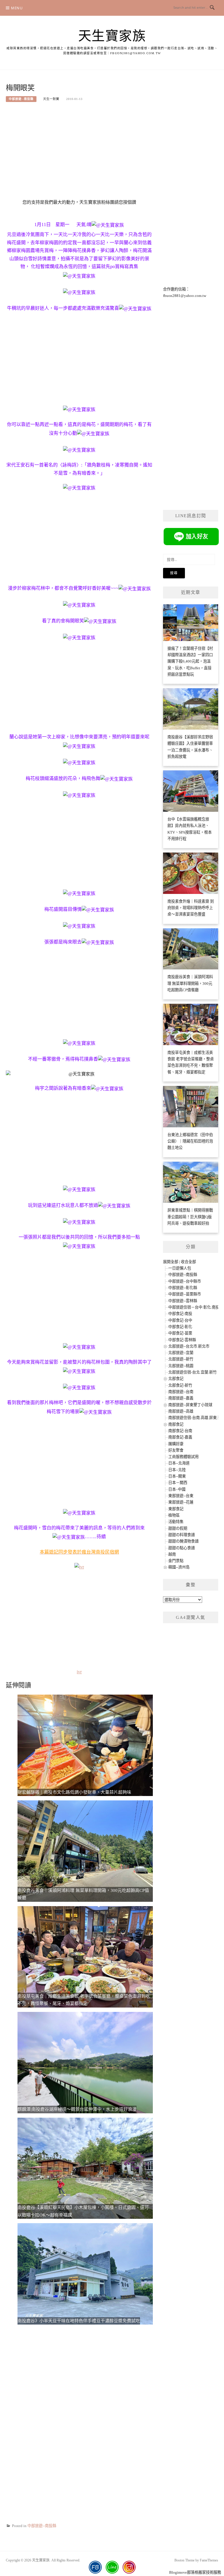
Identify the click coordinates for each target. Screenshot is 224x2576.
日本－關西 (178, 1483)
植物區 (174, 1515)
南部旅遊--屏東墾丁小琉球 (190, 1405)
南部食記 (176, 1424)
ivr (79, 1672)
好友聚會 (176, 1450)
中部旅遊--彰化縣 (183, 1288)
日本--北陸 (177, 1470)
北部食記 (176, 1379)
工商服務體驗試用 (183, 1457)
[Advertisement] (79, 153)
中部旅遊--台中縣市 (185, 1281)
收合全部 (188, 1262)
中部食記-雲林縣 (182, 1340)
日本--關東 (177, 1476)
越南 (172, 1554)
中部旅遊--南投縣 (21, 99)
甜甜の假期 (178, 1528)
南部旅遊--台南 (181, 1392)
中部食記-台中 (180, 1320)
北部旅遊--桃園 (181, 1366)
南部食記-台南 (180, 1431)
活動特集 (176, 1522)
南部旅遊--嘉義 (181, 1398)
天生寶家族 (112, 36)
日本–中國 (177, 1489)
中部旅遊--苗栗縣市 (185, 1294)
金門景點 (176, 1561)
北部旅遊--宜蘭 (181, 1353)
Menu (17, 8)
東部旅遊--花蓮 (181, 1502)
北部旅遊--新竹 (181, 1359)
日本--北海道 (179, 1463)
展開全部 (171, 1262)
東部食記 (176, 1509)
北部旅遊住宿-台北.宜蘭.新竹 (192, 1372)
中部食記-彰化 (180, 1327)
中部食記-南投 (180, 1314)
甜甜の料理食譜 (182, 1535)
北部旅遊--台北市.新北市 (189, 1346)
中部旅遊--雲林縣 (183, 1301)
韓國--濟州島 (179, 1567)
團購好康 (176, 1444)
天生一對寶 (51, 99)
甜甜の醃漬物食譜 (183, 1541)
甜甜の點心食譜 (182, 1548)
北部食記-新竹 (180, 1385)
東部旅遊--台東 (181, 1496)
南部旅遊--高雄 (181, 1411)
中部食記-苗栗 (180, 1333)
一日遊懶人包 (180, 1268)
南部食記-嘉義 (180, 1437)
